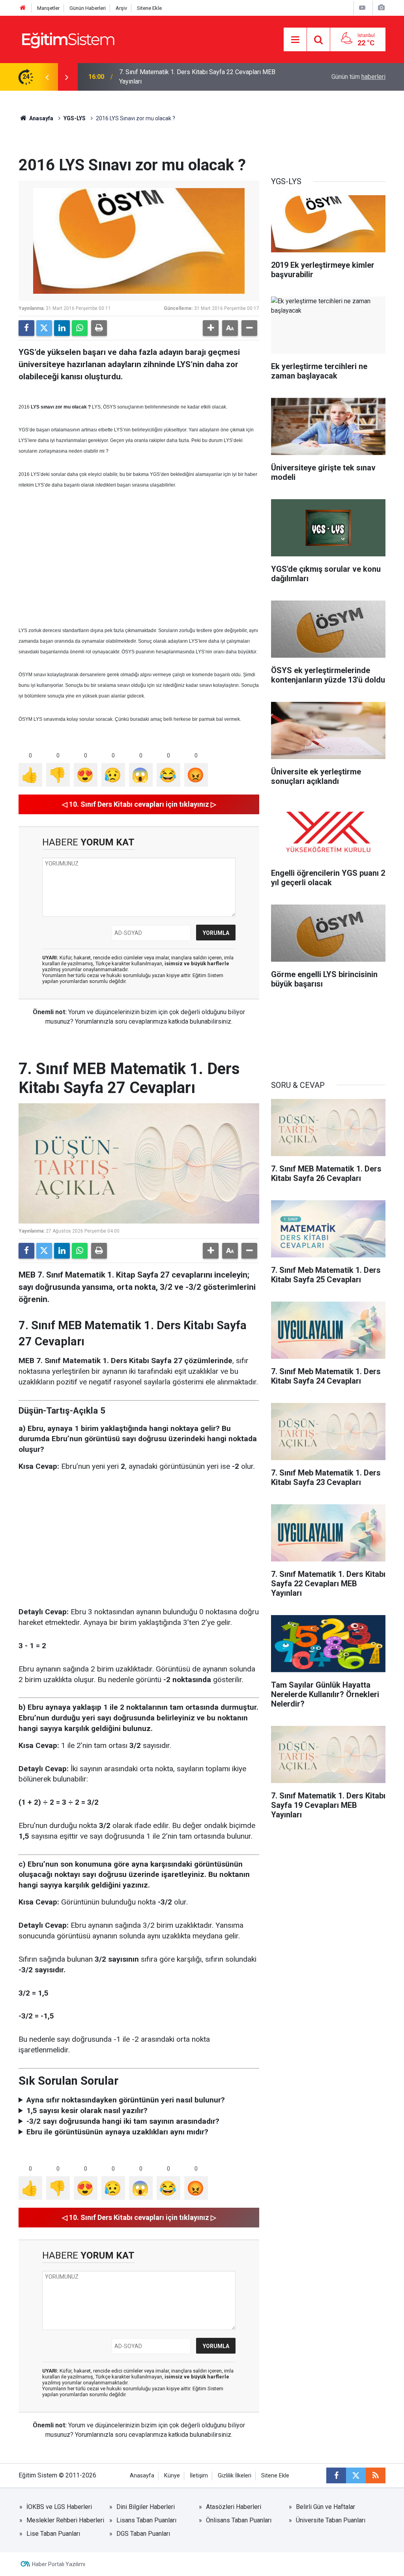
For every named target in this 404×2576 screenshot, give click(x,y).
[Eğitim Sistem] (68, 39)
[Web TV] (362, 8)
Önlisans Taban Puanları (239, 2520)
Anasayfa (41, 118)
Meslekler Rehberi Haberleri (65, 2520)
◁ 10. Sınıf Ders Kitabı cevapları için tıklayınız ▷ (139, 804)
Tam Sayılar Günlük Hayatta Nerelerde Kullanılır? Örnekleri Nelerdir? (198, 77)
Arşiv (121, 8)
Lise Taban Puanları (53, 2534)
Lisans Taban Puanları (146, 2520)
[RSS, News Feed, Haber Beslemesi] (376, 2475)
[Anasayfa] (23, 8)
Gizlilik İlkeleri (235, 2476)
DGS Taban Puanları (143, 2534)
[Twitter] (44, 328)
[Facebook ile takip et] (336, 2475)
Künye (172, 2476)
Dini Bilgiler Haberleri (146, 2507)
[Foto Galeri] (381, 8)
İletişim (199, 2476)
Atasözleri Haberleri (234, 2507)
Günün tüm (358, 77)
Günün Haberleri (88, 8)
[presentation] (47, 77)
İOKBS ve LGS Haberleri (59, 2507)
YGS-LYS (75, 118)
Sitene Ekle (149, 8)
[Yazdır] (99, 328)
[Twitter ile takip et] (356, 2475)
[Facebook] (26, 328)
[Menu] (295, 40)
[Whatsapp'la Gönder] (80, 328)
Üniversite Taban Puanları (331, 2520)
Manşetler (48, 8)
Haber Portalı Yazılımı (59, 2564)
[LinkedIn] (62, 328)
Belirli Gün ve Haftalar (325, 2507)
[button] (211, 328)
